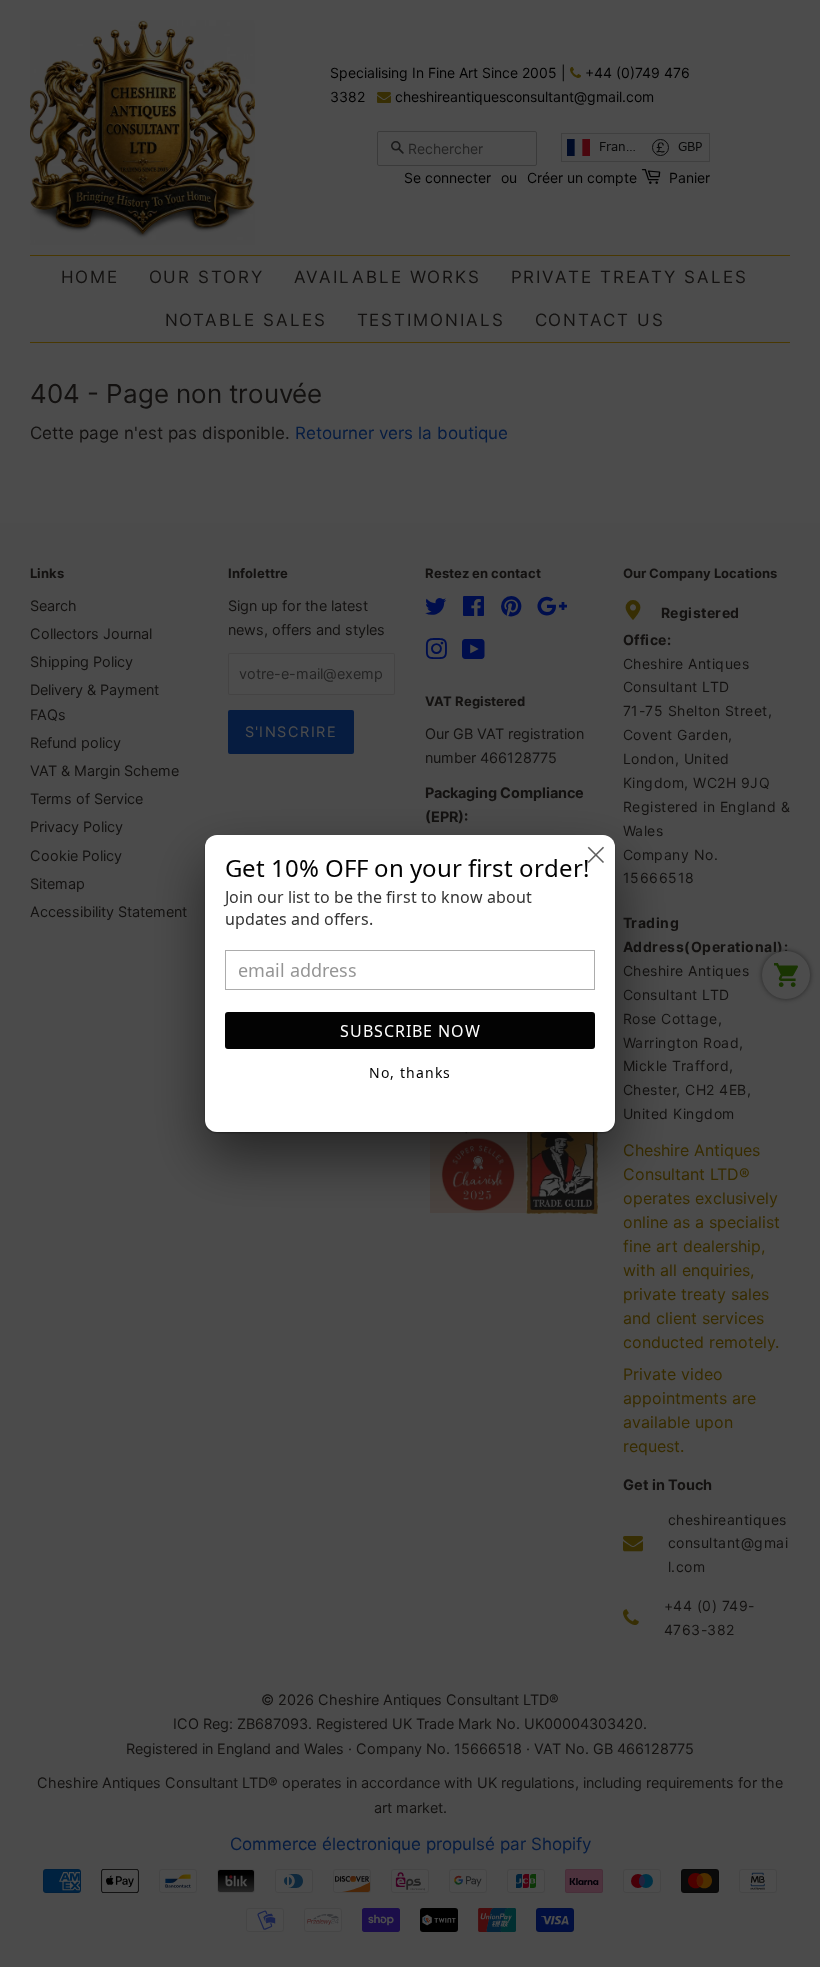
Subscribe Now (410, 1031)
